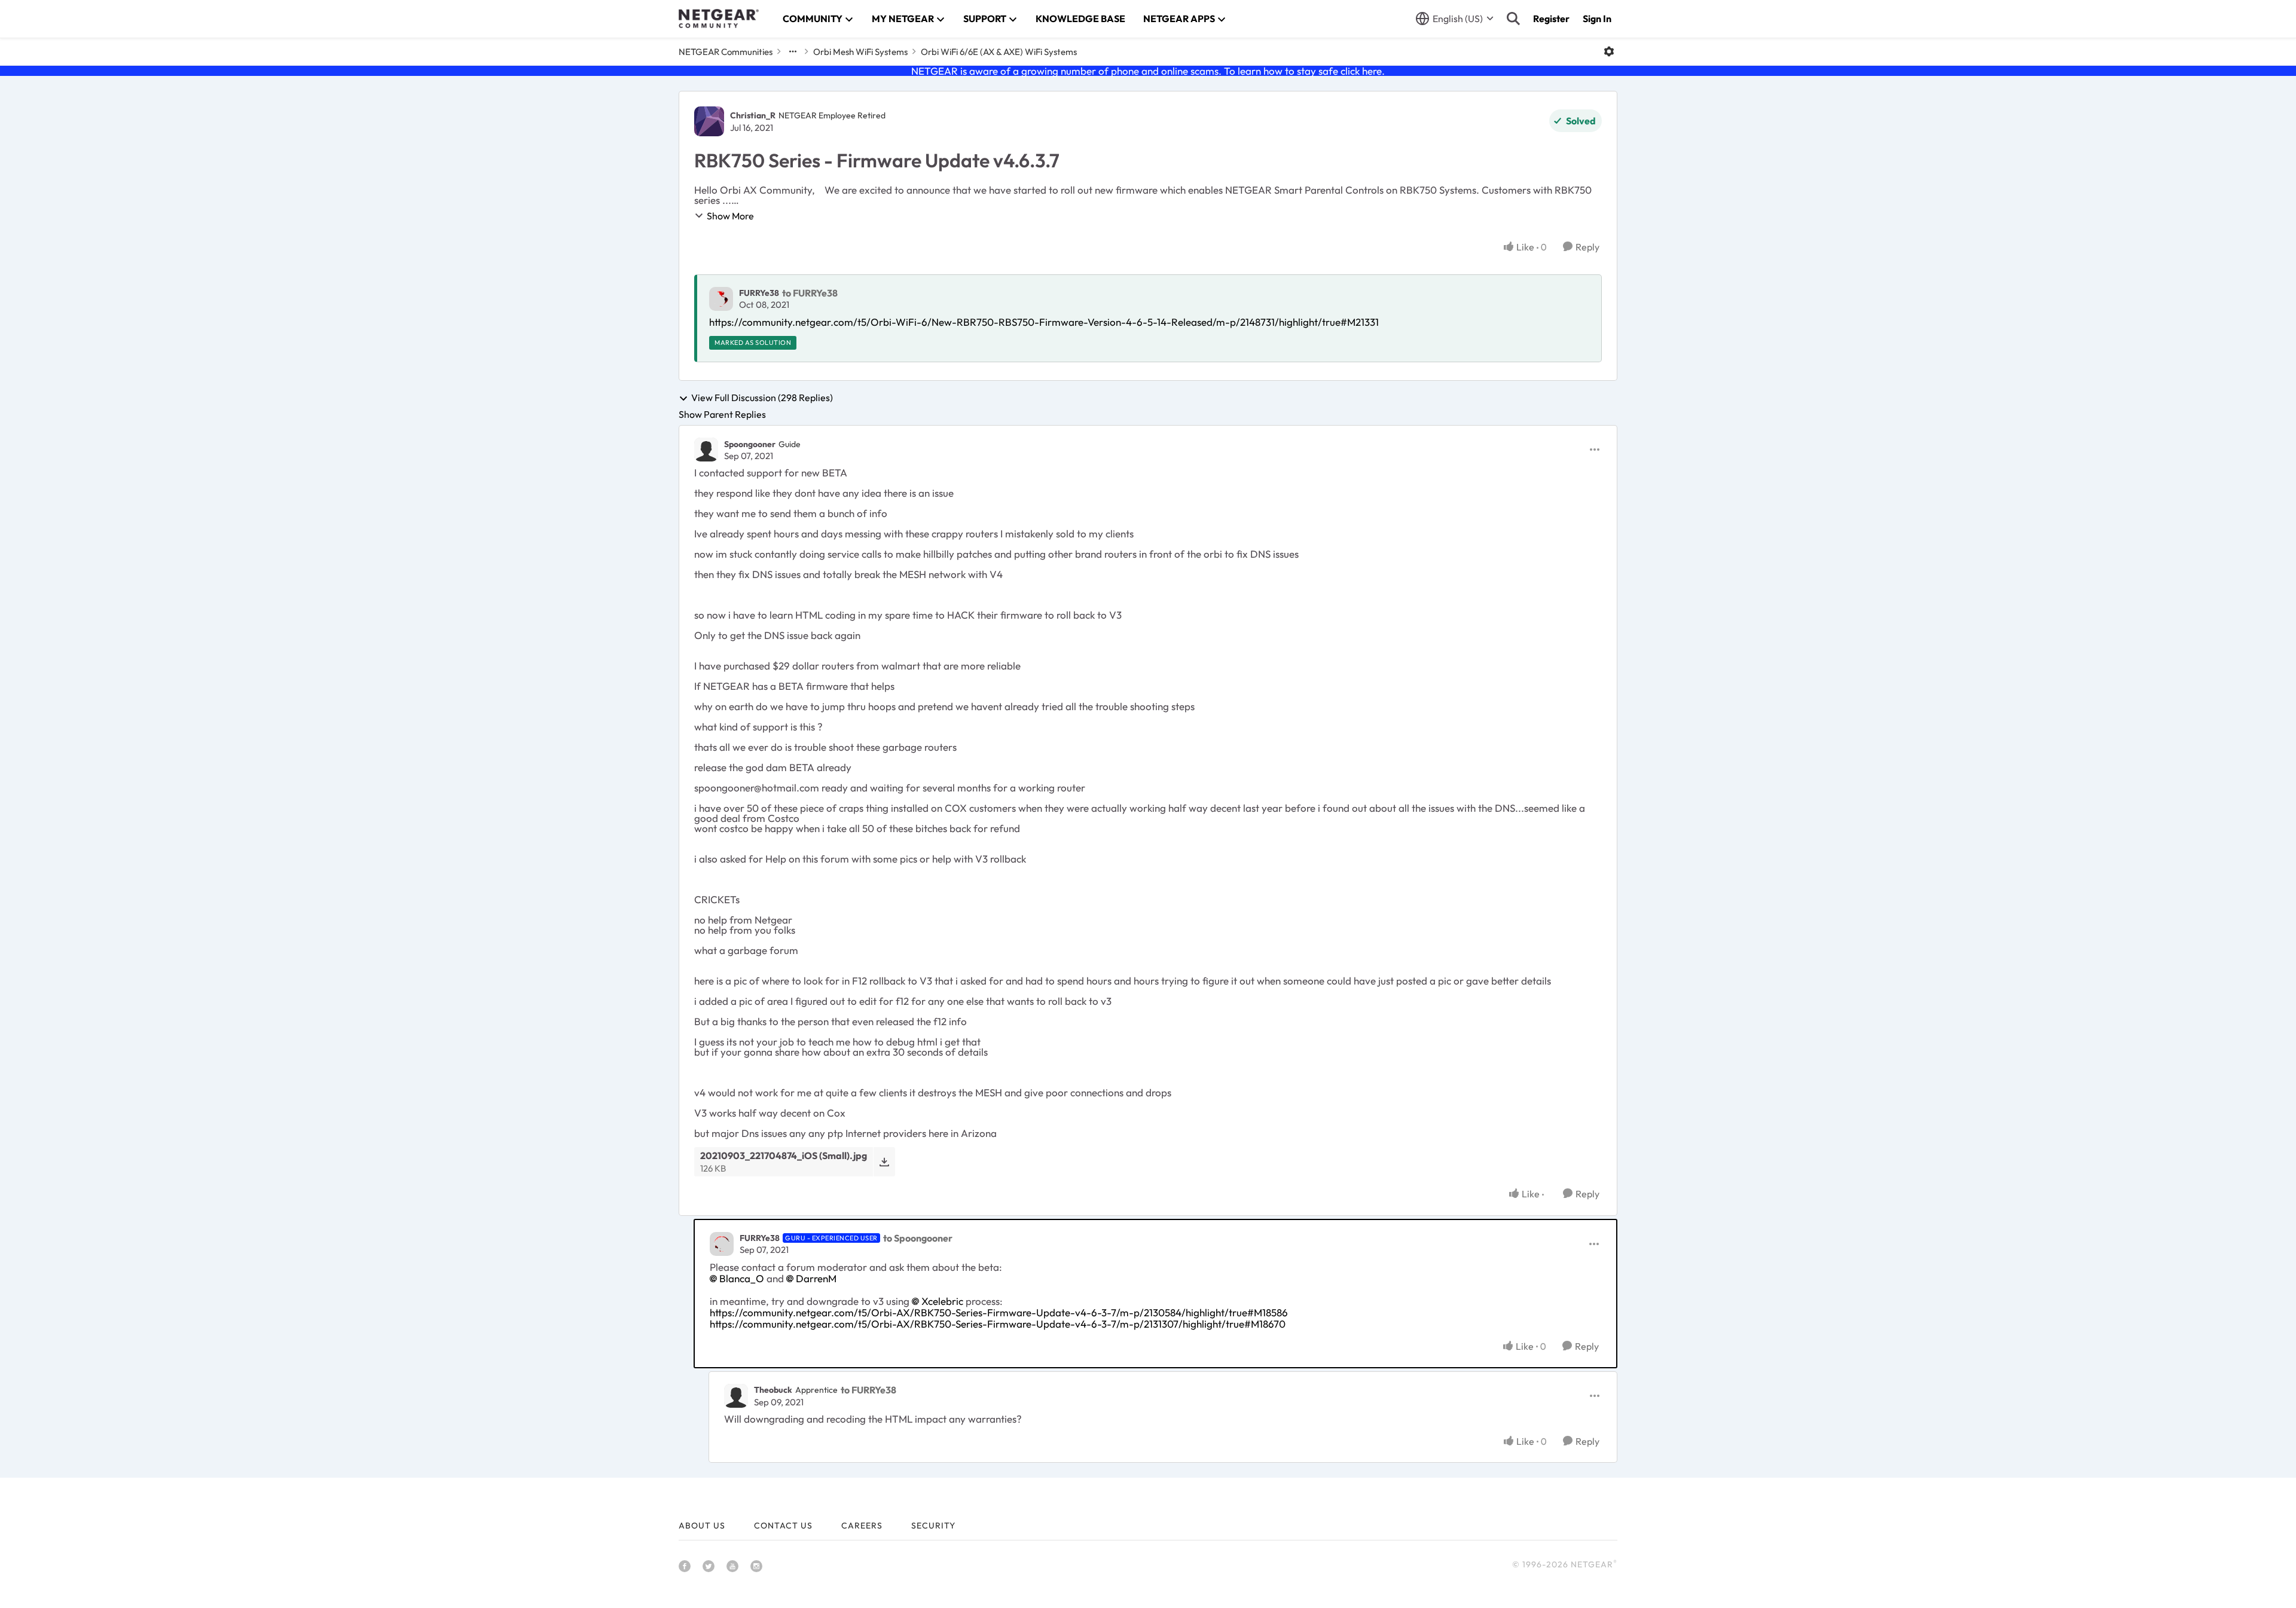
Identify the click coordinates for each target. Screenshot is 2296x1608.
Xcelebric (942, 1301)
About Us (702, 1526)
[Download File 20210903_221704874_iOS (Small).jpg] (884, 1162)
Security (933, 1526)
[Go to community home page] (719, 19)
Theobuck (773, 1390)
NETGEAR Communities (726, 52)
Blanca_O (742, 1278)
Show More (730, 216)
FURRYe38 (759, 293)
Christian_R (753, 115)
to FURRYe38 (810, 293)
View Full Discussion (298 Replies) (762, 398)
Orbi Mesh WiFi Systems (860, 52)
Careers (862, 1526)
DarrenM (816, 1278)
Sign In (1597, 19)
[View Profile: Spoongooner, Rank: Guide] (706, 450)
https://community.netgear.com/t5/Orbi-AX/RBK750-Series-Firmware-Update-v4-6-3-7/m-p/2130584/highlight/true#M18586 (999, 1312)
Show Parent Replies (722, 414)
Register (1551, 19)
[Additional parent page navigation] (793, 51)
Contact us (783, 1526)
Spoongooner (750, 444)
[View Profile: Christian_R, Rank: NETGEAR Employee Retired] (709, 121)
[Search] (1513, 19)
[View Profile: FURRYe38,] (721, 299)
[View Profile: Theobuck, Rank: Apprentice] (736, 1396)
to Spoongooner (918, 1238)
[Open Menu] (1609, 51)
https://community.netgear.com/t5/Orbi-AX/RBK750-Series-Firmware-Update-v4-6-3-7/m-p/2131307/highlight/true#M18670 (998, 1324)
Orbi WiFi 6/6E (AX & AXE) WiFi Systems (999, 52)
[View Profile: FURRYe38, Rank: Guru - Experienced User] (722, 1244)
